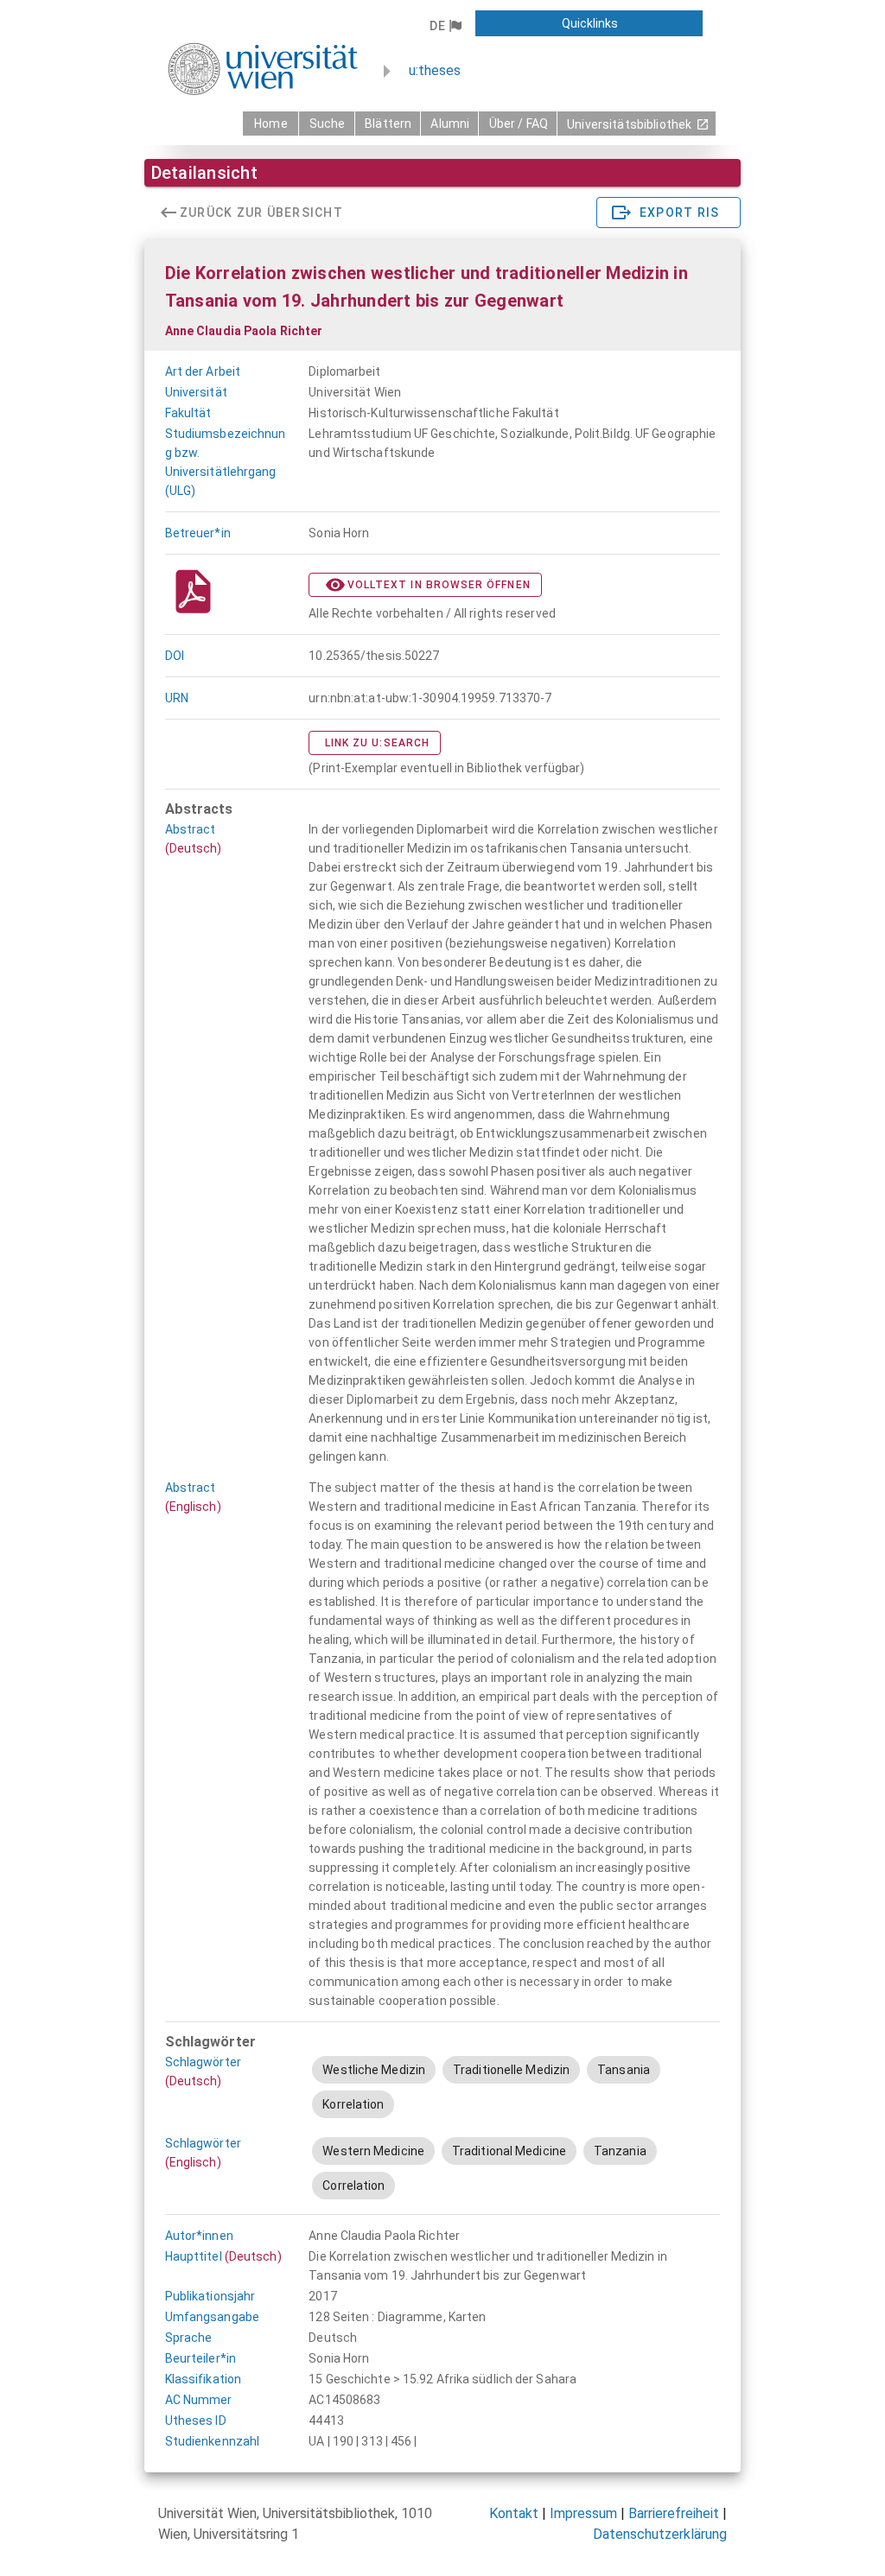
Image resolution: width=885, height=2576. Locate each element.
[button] (446, 26)
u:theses (435, 70)
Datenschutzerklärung (660, 2534)
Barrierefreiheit (674, 2513)
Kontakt (514, 2513)
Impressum (583, 2513)
